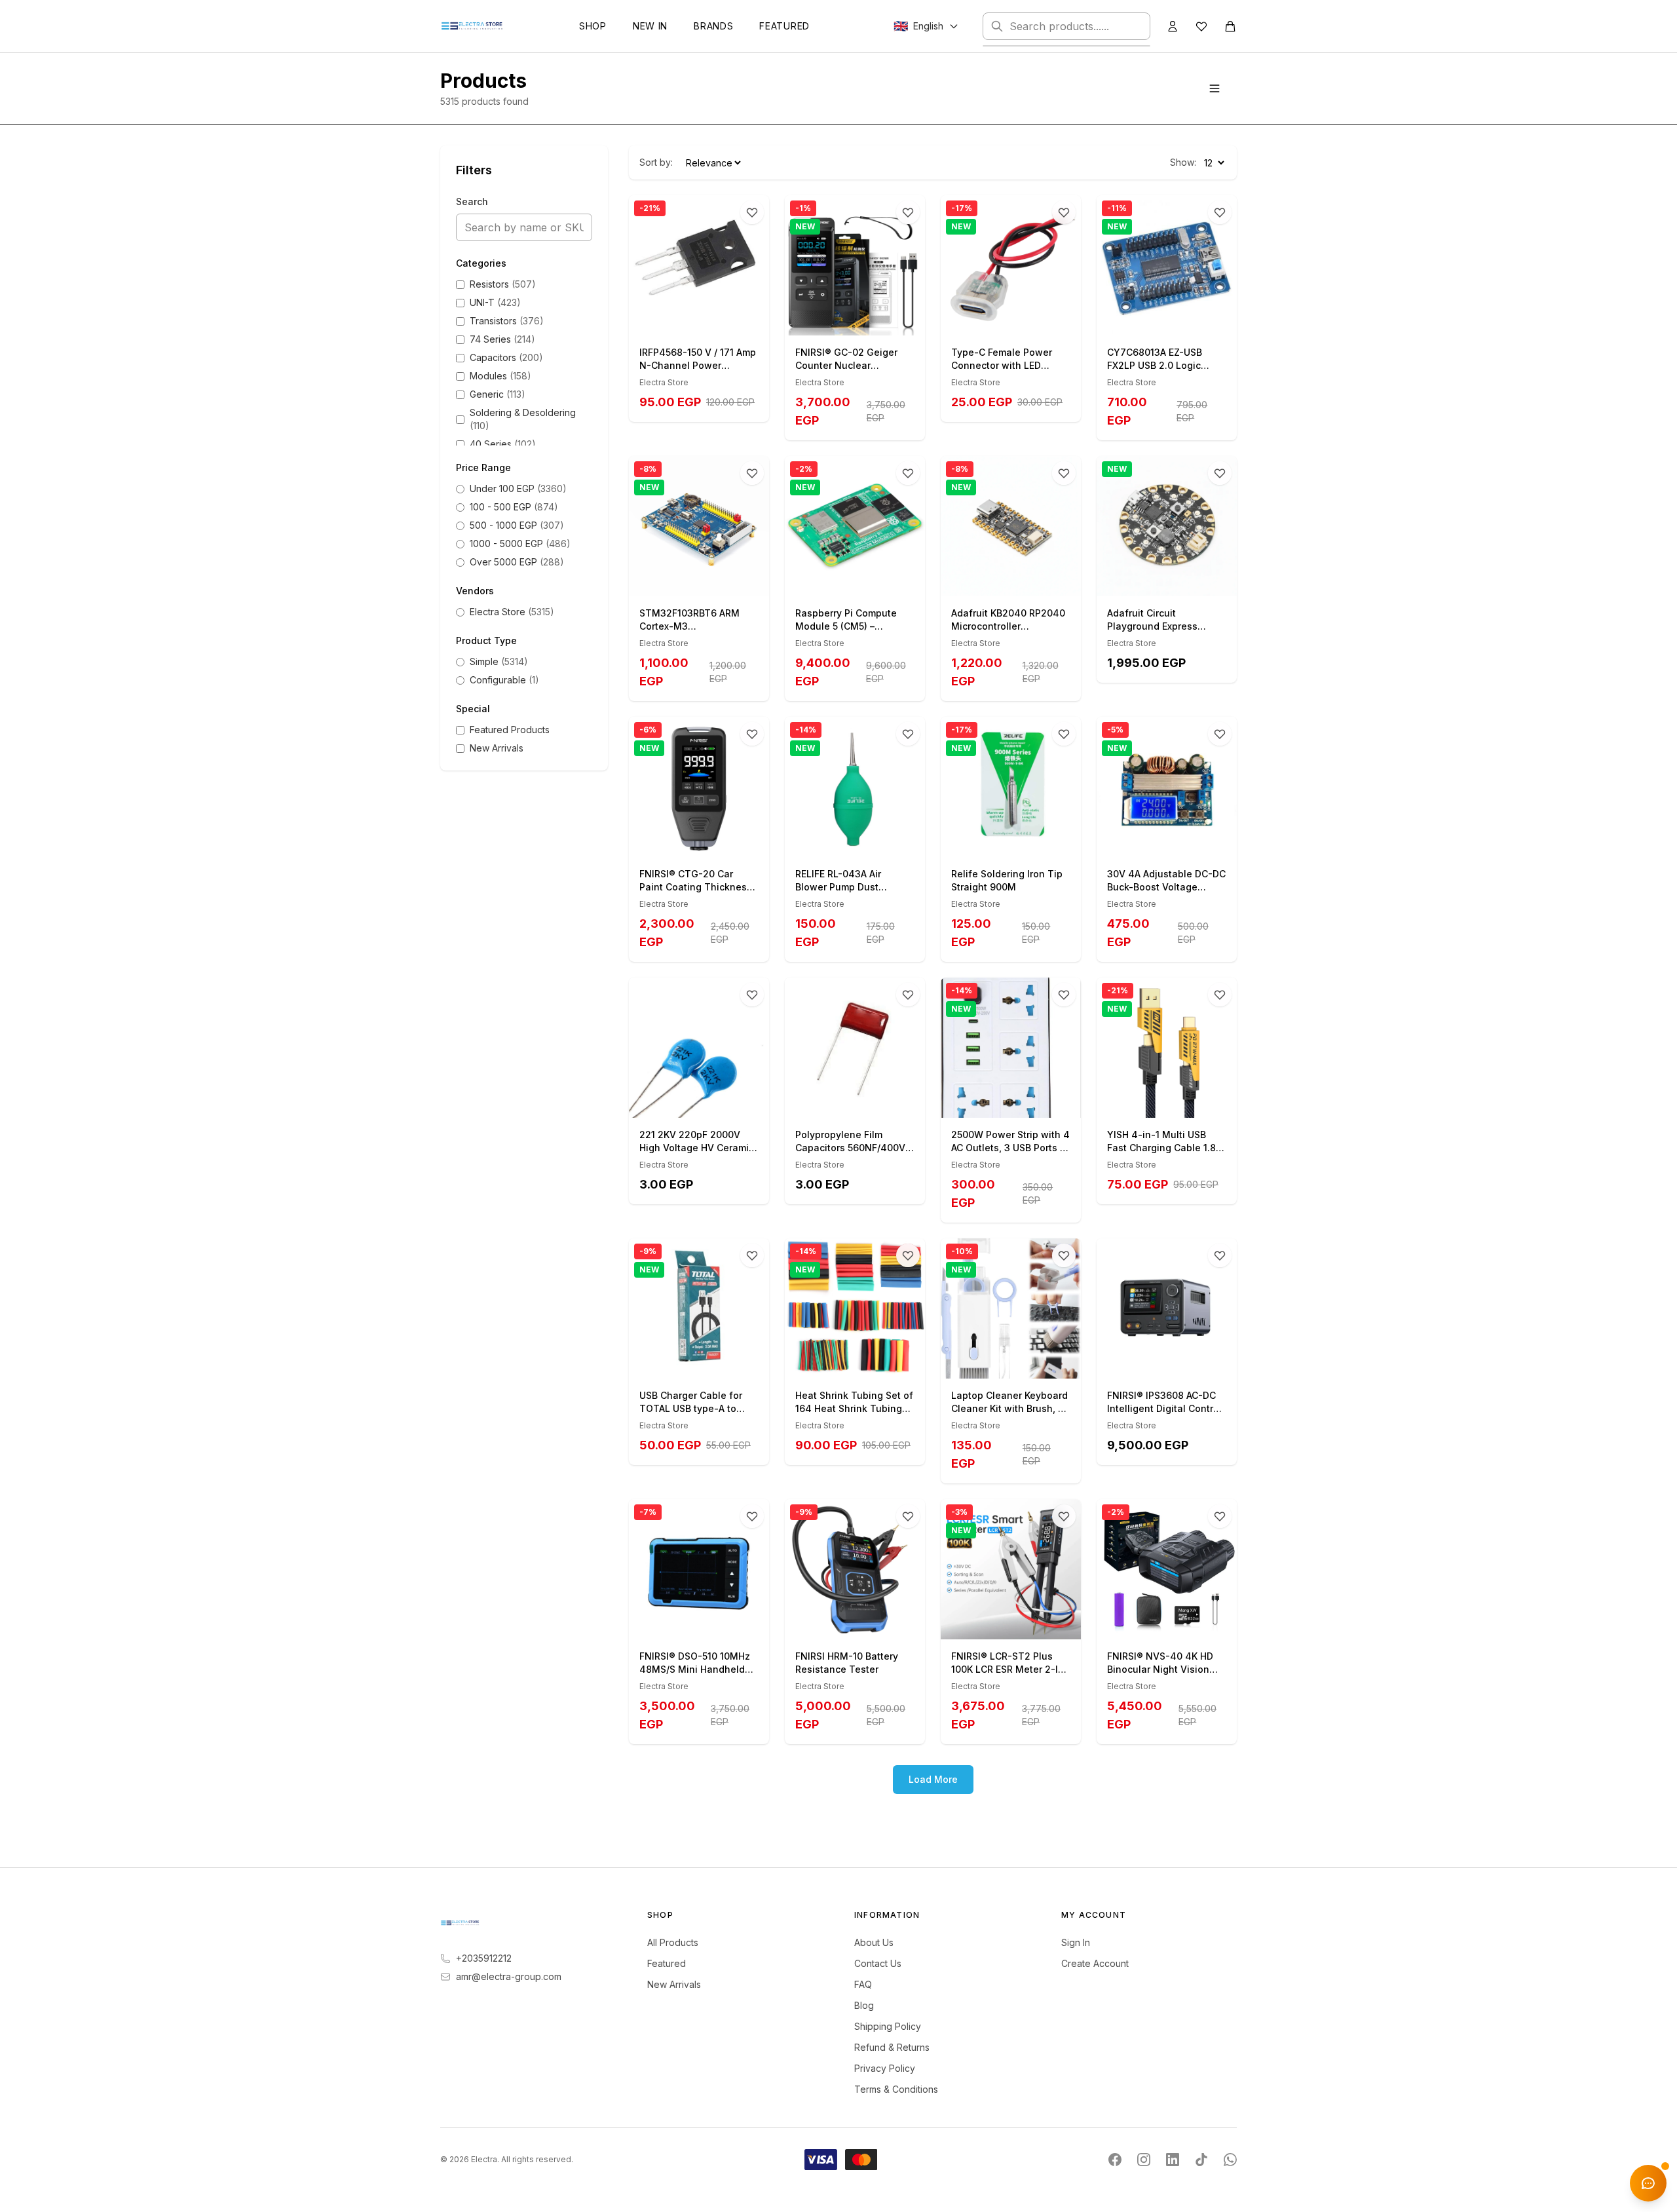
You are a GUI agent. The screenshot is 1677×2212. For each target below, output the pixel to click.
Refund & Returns (892, 2047)
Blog (864, 2005)
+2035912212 (484, 1958)
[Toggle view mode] (1215, 88)
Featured (784, 26)
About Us (874, 1942)
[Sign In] (1173, 26)
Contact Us (878, 1963)
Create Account (1095, 1963)
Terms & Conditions (896, 2089)
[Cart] (1230, 26)
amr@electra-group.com (509, 1976)
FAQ (863, 1984)
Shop (593, 26)
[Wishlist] (1201, 26)
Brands (713, 26)
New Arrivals (674, 1984)
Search (472, 201)
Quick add (707, 321)
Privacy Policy (885, 2068)
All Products (673, 1942)
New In (650, 26)
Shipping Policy (888, 2026)
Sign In (1076, 1942)
